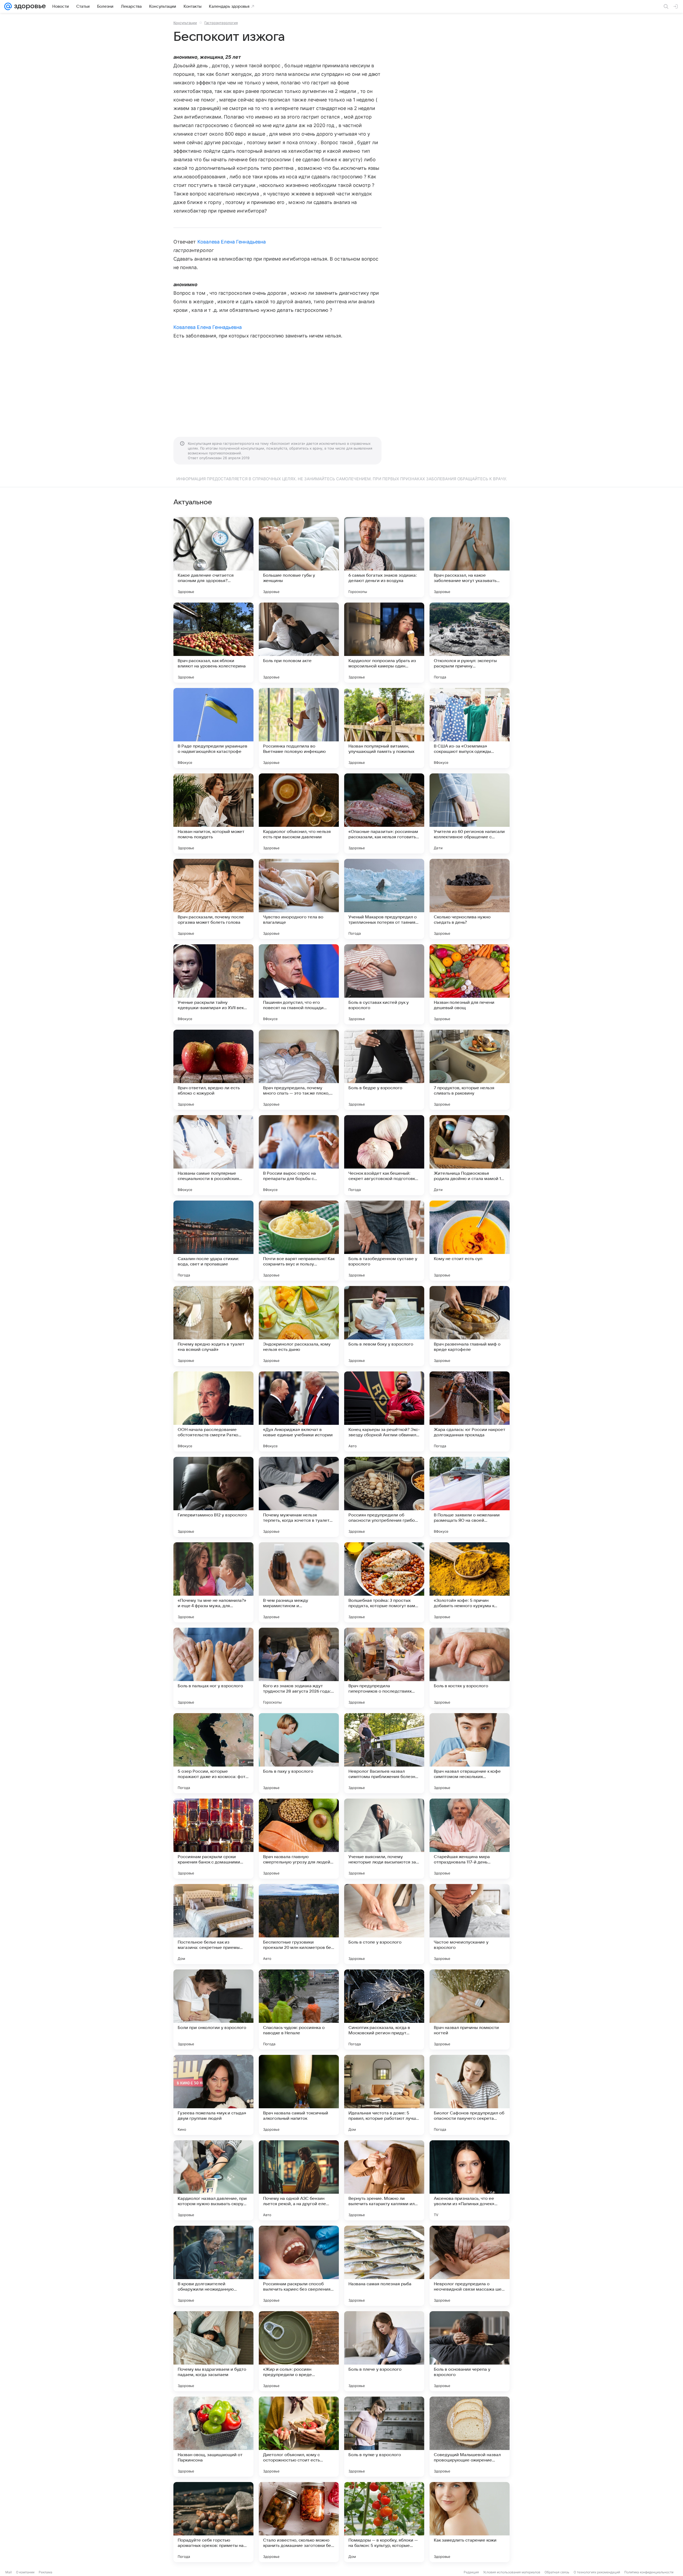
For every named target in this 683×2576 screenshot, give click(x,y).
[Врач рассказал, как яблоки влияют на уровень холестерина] (213, 643)
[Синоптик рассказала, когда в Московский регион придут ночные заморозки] (384, 2009)
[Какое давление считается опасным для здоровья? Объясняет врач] (213, 557)
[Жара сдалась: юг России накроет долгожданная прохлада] (470, 1411)
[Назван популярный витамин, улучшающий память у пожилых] (384, 728)
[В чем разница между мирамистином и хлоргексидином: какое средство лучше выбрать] (299, 1582)
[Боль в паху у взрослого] (299, 1753)
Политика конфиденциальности (649, 2572)
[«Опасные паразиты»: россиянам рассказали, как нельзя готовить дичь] (384, 813)
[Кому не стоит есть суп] (470, 1241)
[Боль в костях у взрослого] (470, 1668)
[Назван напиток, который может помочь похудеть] (213, 813)
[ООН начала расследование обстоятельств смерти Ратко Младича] (213, 1411)
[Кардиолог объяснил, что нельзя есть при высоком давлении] (299, 813)
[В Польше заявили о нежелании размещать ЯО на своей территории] (470, 1497)
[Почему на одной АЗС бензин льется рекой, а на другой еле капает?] (299, 2180)
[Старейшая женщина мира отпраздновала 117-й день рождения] (470, 1839)
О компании (25, 2572)
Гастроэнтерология (221, 23)
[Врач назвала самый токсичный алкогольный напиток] (299, 2095)
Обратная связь (557, 2572)
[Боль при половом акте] (299, 643)
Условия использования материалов (512, 2572)
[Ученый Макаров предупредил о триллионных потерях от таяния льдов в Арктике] (384, 899)
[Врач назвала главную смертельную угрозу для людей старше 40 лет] (299, 1839)
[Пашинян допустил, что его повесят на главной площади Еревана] (299, 984)
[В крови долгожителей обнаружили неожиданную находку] (213, 2266)
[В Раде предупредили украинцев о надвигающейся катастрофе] (213, 728)
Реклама (45, 2572)
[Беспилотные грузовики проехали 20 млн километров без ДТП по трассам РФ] (299, 1924)
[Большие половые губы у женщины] (299, 557)
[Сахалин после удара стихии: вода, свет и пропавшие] (213, 1241)
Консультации (185, 23)
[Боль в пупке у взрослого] (384, 2437)
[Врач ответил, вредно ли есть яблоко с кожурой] (213, 1070)
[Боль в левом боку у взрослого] (384, 1326)
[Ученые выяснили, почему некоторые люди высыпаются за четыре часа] (384, 1839)
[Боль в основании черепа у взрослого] (470, 2351)
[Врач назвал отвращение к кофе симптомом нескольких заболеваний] (470, 1753)
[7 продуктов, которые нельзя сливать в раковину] (470, 1070)
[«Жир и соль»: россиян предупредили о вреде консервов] (299, 2351)
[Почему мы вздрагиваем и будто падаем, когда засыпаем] (213, 2351)
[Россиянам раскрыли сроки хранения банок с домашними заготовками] (213, 1839)
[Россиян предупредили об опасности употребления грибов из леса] (384, 1497)
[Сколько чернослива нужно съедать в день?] (470, 899)
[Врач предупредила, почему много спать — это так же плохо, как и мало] (299, 1070)
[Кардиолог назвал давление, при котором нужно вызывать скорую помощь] (213, 2180)
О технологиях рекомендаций (597, 2572)
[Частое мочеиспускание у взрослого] (470, 1924)
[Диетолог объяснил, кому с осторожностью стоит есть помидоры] (299, 2437)
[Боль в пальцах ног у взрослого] (213, 1668)
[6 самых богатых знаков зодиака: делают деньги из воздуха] (384, 557)
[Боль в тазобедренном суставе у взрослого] (384, 1241)
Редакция (471, 2572)
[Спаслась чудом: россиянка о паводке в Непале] (299, 2009)
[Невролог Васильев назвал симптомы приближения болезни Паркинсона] (384, 1753)
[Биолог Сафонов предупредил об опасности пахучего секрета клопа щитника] (470, 2095)
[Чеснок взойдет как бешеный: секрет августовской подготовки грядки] (384, 1155)
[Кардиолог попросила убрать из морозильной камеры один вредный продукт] (384, 643)
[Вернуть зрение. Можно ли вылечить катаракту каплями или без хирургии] (384, 2180)
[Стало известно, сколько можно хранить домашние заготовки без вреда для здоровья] (299, 2522)
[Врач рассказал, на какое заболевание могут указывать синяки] (470, 557)
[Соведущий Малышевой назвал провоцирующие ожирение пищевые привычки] (470, 2437)
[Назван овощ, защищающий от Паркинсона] (213, 2437)
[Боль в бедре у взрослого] (384, 1070)
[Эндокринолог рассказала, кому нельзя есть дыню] (299, 1326)
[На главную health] (29, 6)
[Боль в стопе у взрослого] (384, 1924)
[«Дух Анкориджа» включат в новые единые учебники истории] (299, 1411)
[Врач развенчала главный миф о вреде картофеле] (470, 1326)
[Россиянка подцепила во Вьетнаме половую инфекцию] (299, 728)
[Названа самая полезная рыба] (384, 2266)
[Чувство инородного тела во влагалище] (299, 899)
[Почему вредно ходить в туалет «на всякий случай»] (213, 1326)
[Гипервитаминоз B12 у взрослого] (213, 1497)
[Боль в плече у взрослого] (384, 2351)
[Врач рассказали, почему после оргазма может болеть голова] (213, 899)
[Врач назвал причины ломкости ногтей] (470, 2009)
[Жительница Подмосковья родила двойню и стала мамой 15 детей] (470, 1155)
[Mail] (8, 6)
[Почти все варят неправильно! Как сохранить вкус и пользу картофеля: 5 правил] (299, 1241)
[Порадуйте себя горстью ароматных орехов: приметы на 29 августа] (213, 2522)
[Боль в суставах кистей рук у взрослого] (384, 984)
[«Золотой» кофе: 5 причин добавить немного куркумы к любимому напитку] (470, 1582)
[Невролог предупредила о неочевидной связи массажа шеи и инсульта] (470, 2266)
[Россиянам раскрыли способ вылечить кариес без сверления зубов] (299, 2266)
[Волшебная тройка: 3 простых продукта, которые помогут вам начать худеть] (384, 1582)
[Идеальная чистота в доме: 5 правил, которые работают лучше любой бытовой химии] (384, 2095)
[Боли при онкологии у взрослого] (213, 2009)
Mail (9, 2572)
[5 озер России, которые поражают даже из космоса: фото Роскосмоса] (213, 1753)
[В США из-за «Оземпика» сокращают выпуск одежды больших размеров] (470, 728)
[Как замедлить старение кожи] (470, 2522)
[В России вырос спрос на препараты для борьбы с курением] (299, 1155)
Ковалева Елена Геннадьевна (232, 242)
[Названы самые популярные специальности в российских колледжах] (213, 1155)
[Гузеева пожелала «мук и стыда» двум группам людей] (213, 2095)
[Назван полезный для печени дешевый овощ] (470, 984)
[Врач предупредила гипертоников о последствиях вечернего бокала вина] (384, 1668)
